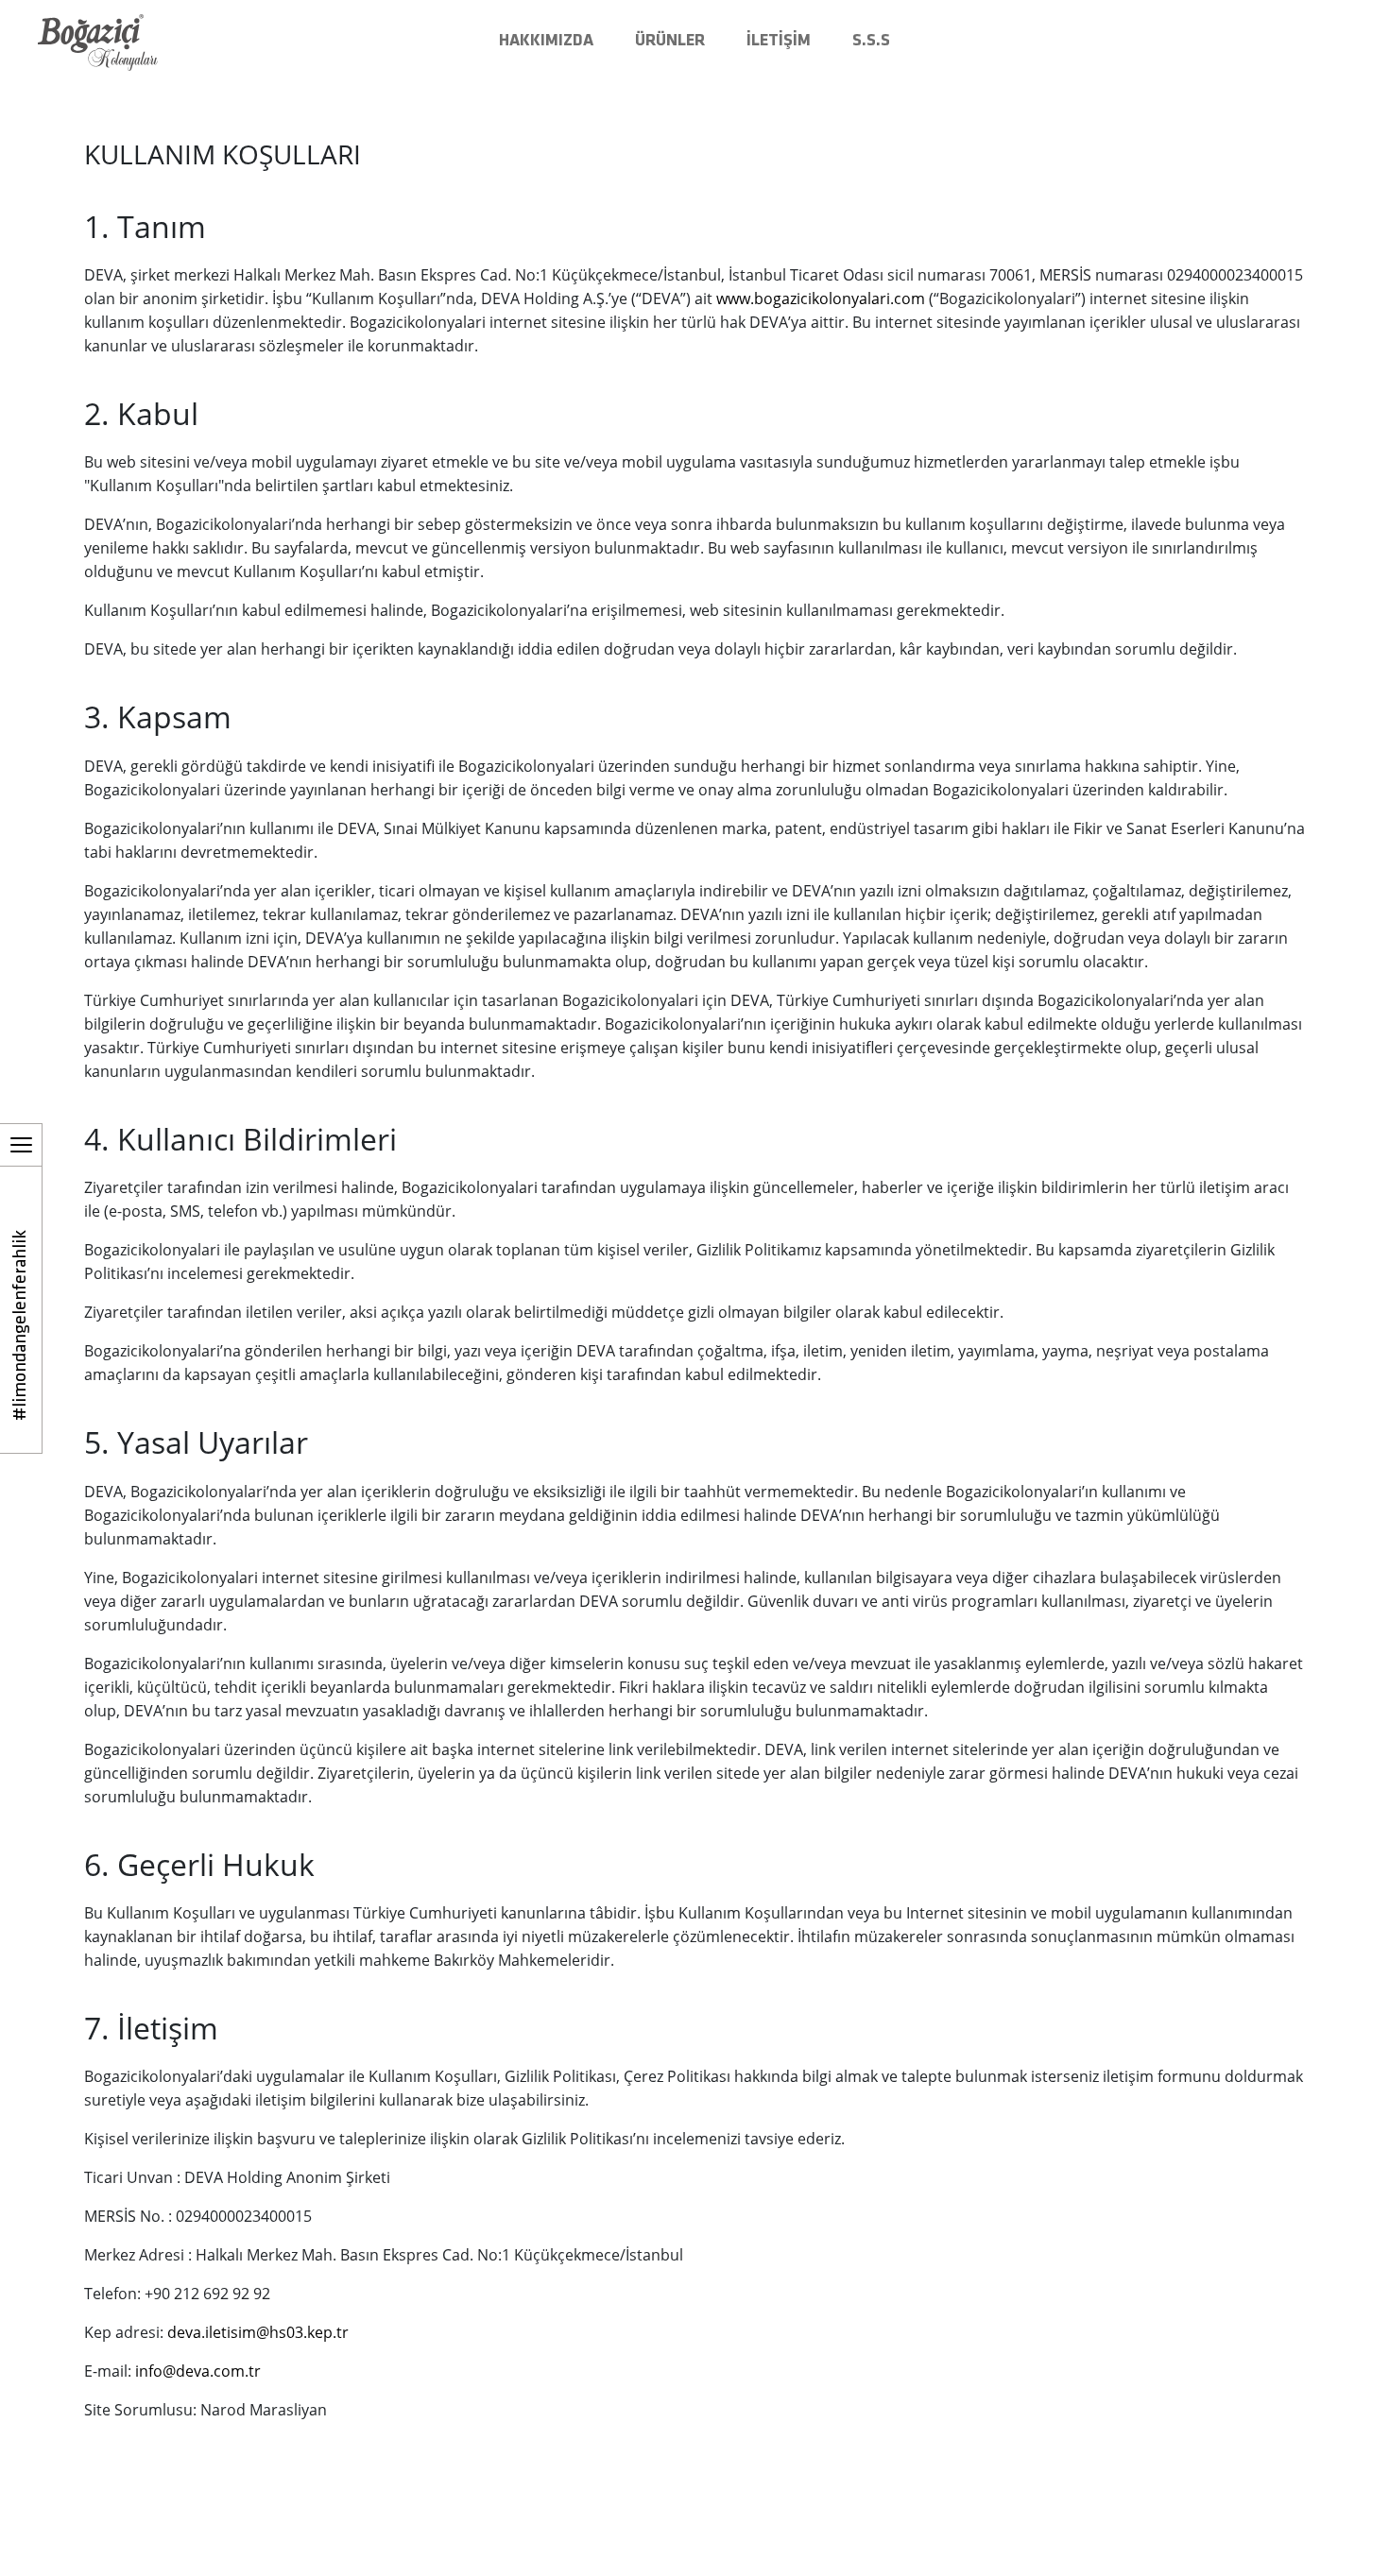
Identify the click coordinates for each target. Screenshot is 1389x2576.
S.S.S (871, 41)
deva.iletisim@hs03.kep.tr (258, 2332)
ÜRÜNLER (670, 41)
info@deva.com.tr (198, 2371)
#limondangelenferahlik (21, 1325)
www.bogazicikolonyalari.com (821, 299)
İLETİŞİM (779, 41)
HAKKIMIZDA (546, 41)
